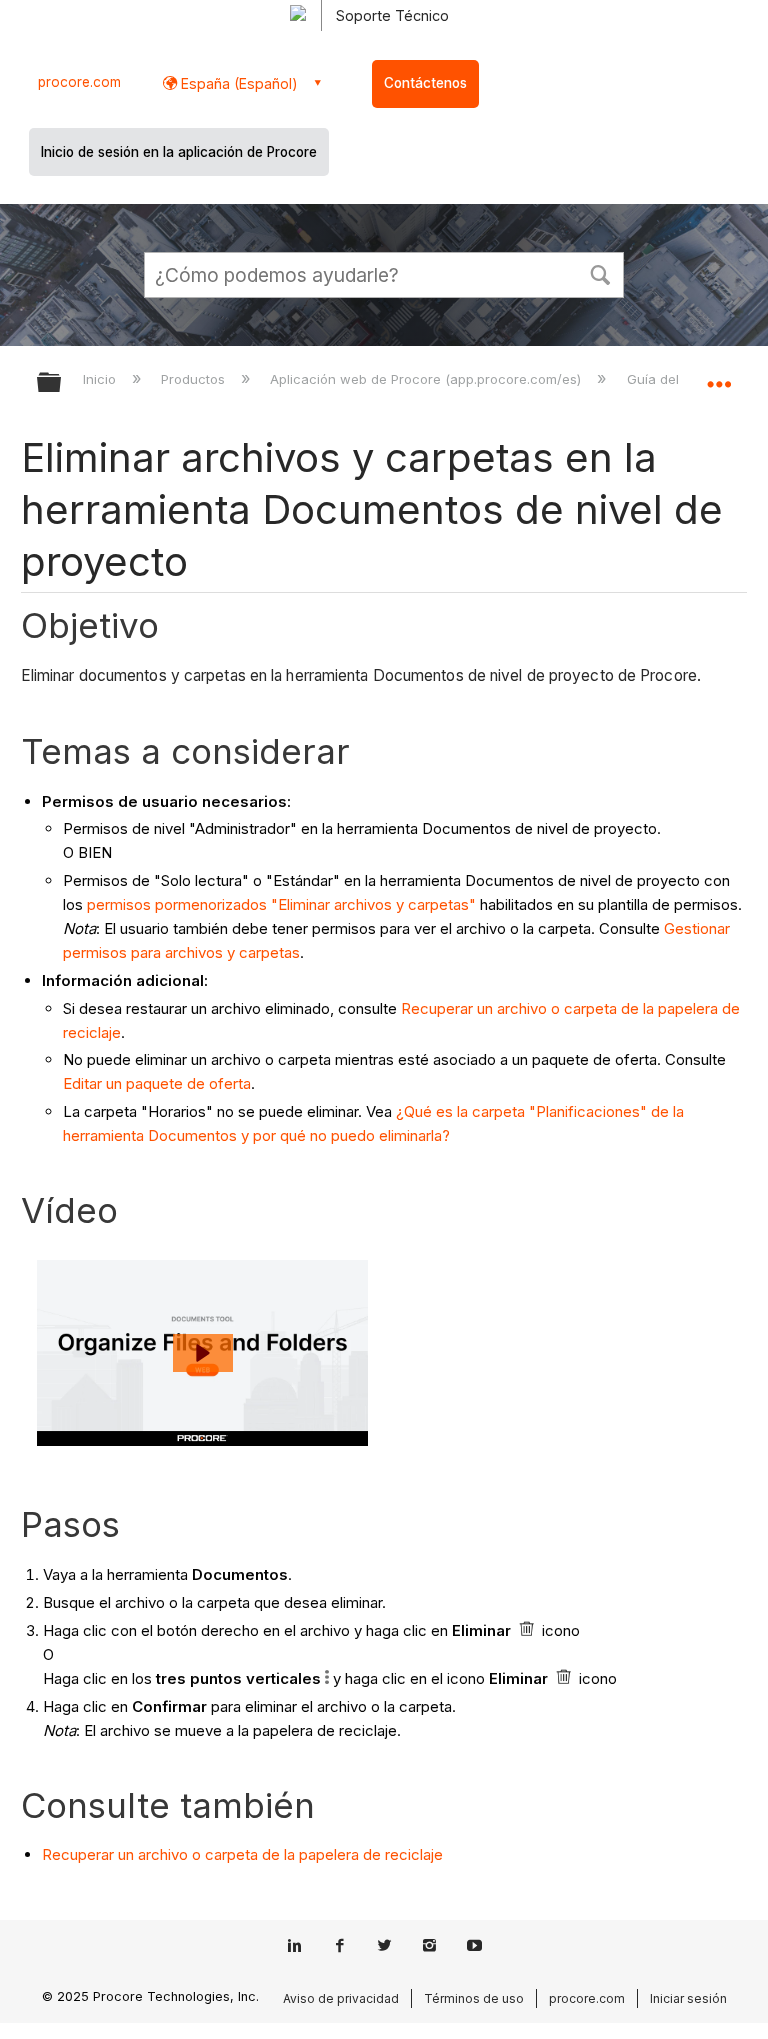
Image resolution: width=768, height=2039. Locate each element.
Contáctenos (425, 83)
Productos (195, 379)
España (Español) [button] (237, 83)
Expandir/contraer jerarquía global (62, 383)
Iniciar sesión (688, 1998)
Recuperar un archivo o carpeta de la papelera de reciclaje (242, 1854)
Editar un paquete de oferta (157, 1083)
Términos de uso (474, 1998)
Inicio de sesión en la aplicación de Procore (179, 152)
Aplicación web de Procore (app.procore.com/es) (427, 379)
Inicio (101, 379)
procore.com (79, 82)
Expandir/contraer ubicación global (719, 376)
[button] (600, 273)
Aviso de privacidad (341, 1998)
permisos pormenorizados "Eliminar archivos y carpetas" (281, 904)
